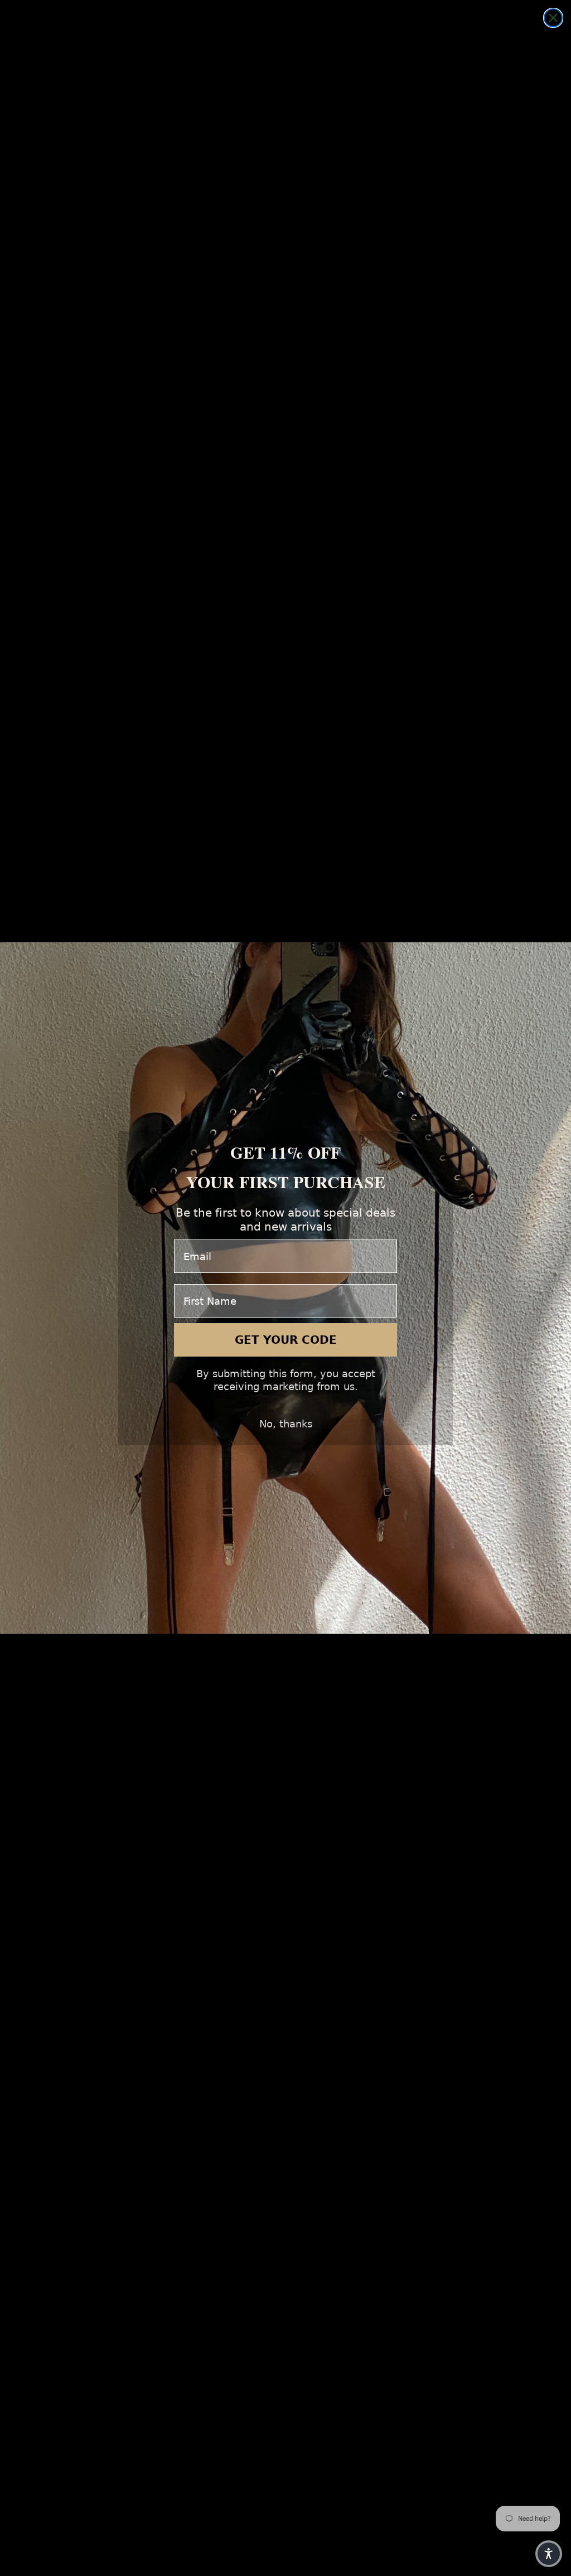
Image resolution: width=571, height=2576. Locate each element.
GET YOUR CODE (286, 1340)
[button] (549, 2554)
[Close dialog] (553, 18)
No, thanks (286, 1424)
